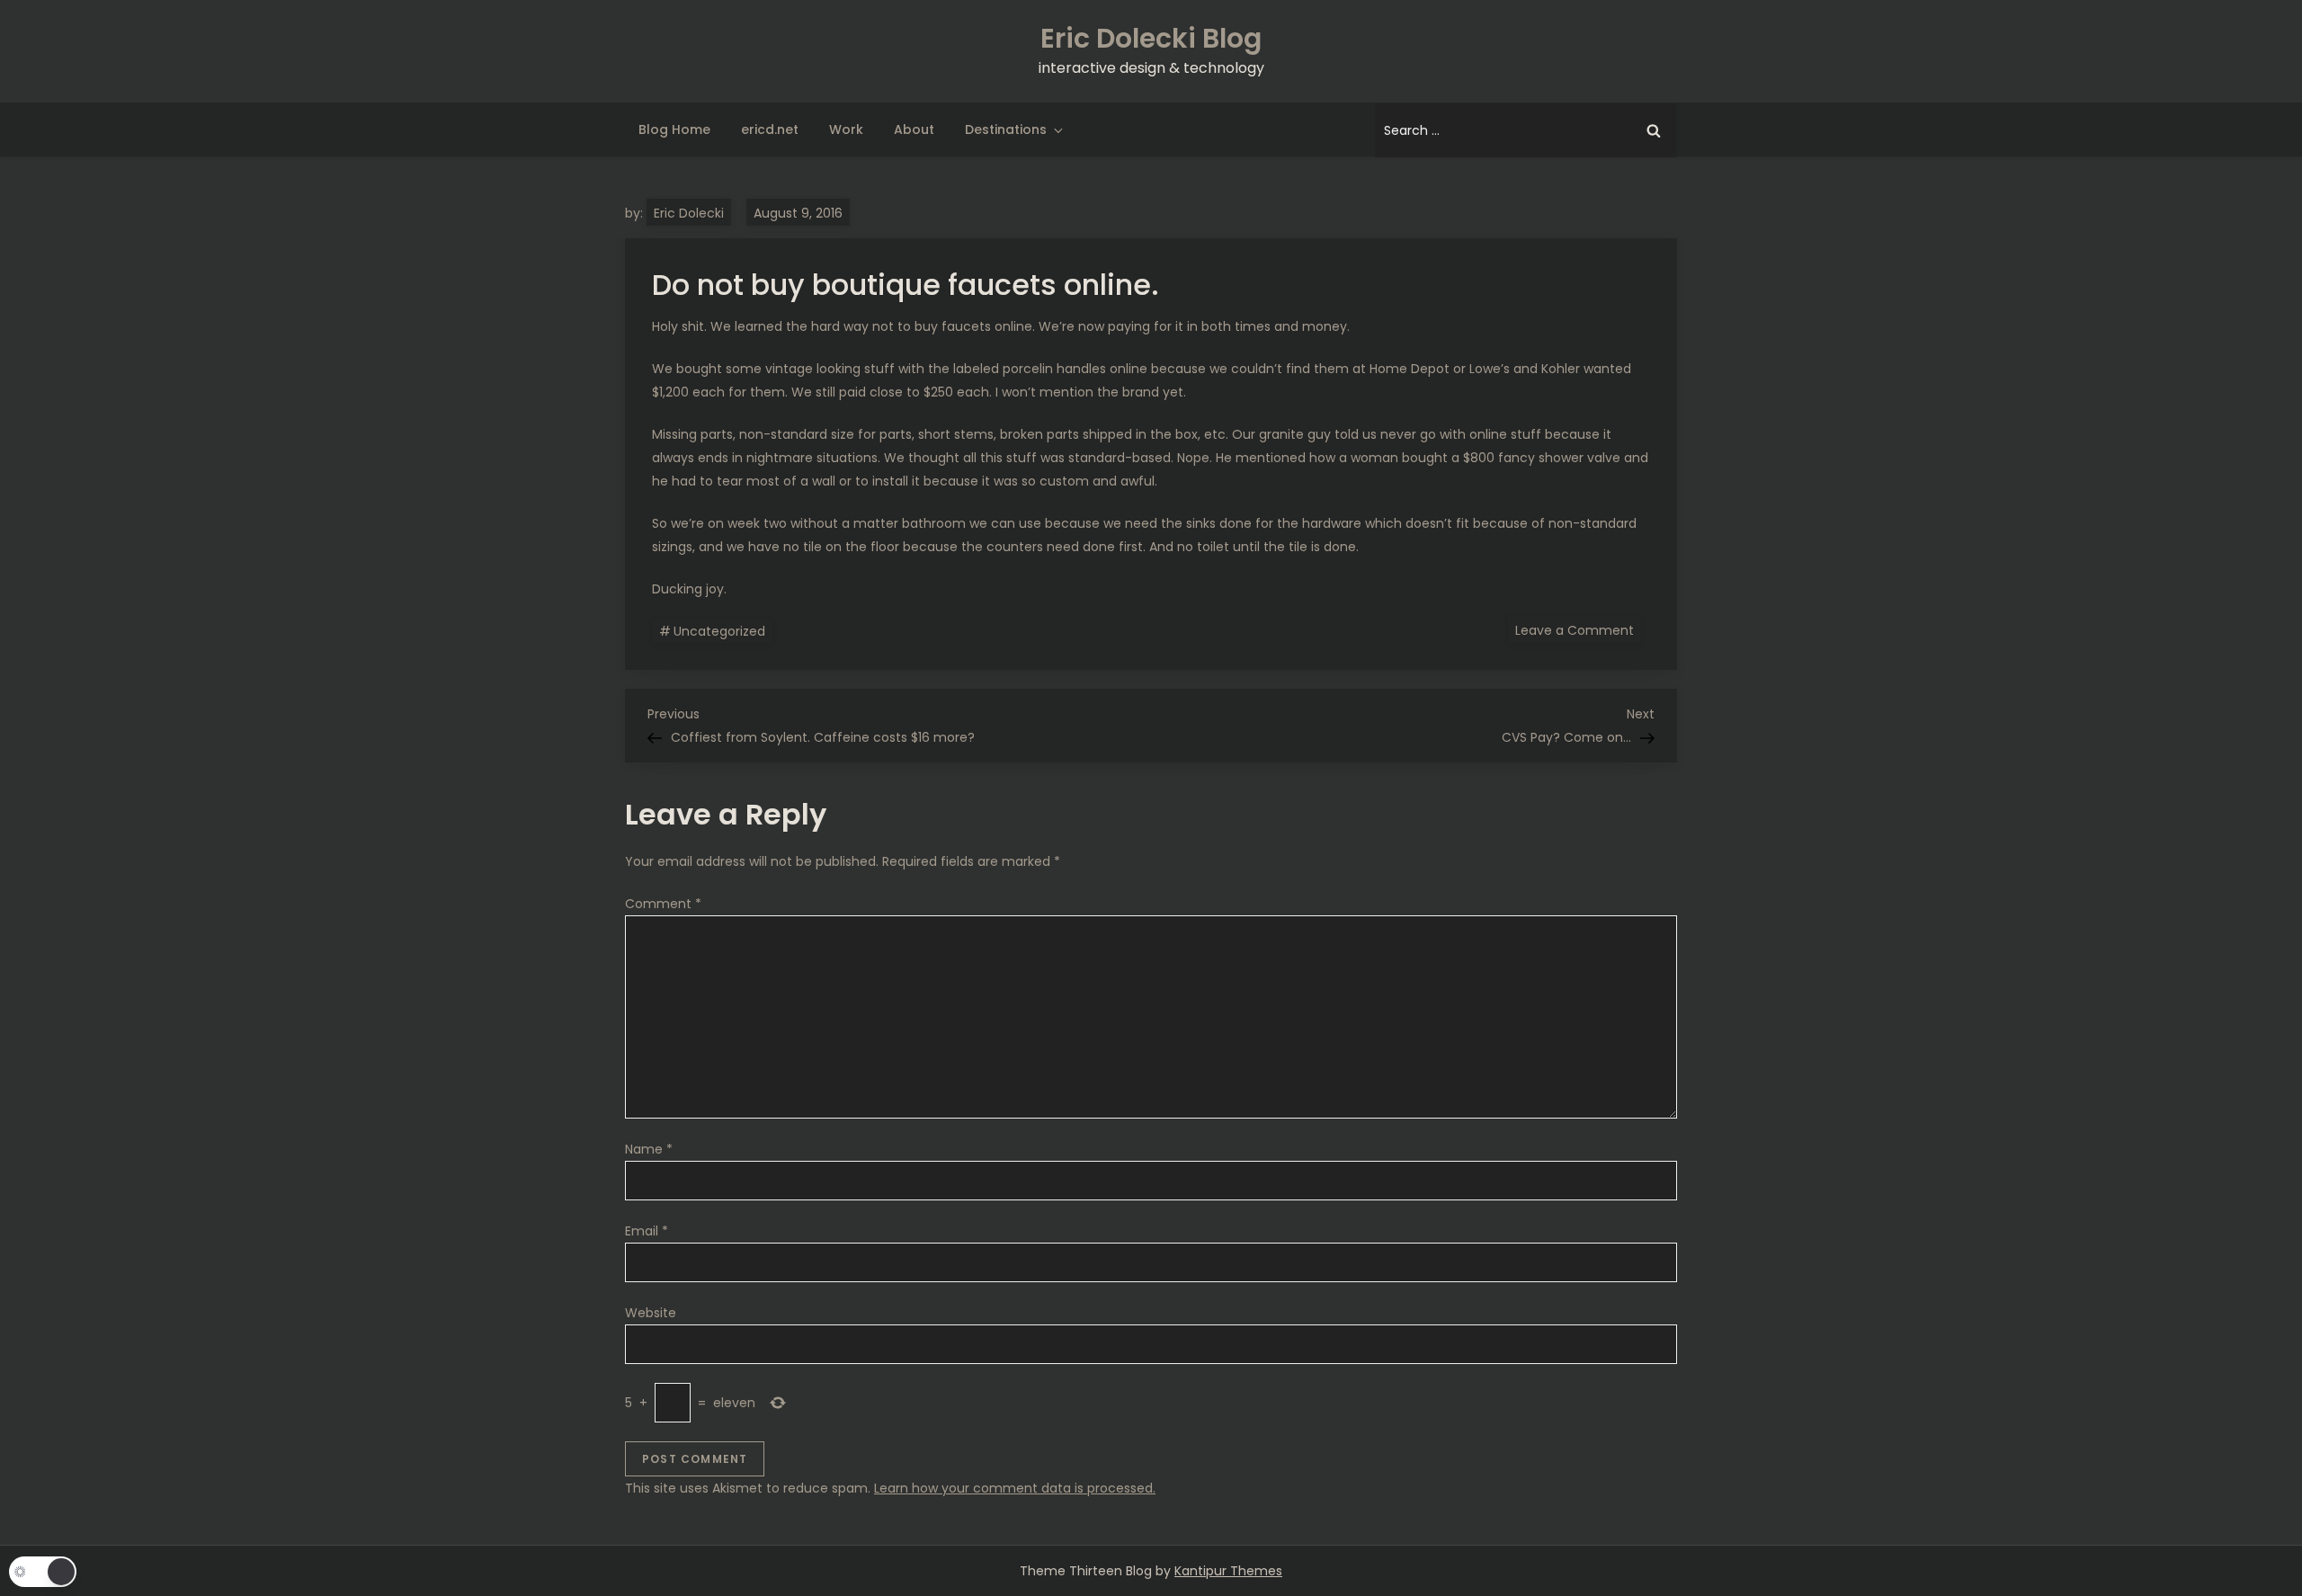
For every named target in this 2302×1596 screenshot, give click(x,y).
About (914, 129)
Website (651, 1313)
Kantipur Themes (1228, 1571)
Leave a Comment (1578, 629)
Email (647, 1231)
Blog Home (674, 129)
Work (846, 129)
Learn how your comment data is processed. (1015, 1488)
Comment (663, 904)
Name (649, 1149)
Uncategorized (719, 631)
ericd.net (770, 129)
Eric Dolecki (689, 213)
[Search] (1654, 130)
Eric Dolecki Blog (1151, 38)
